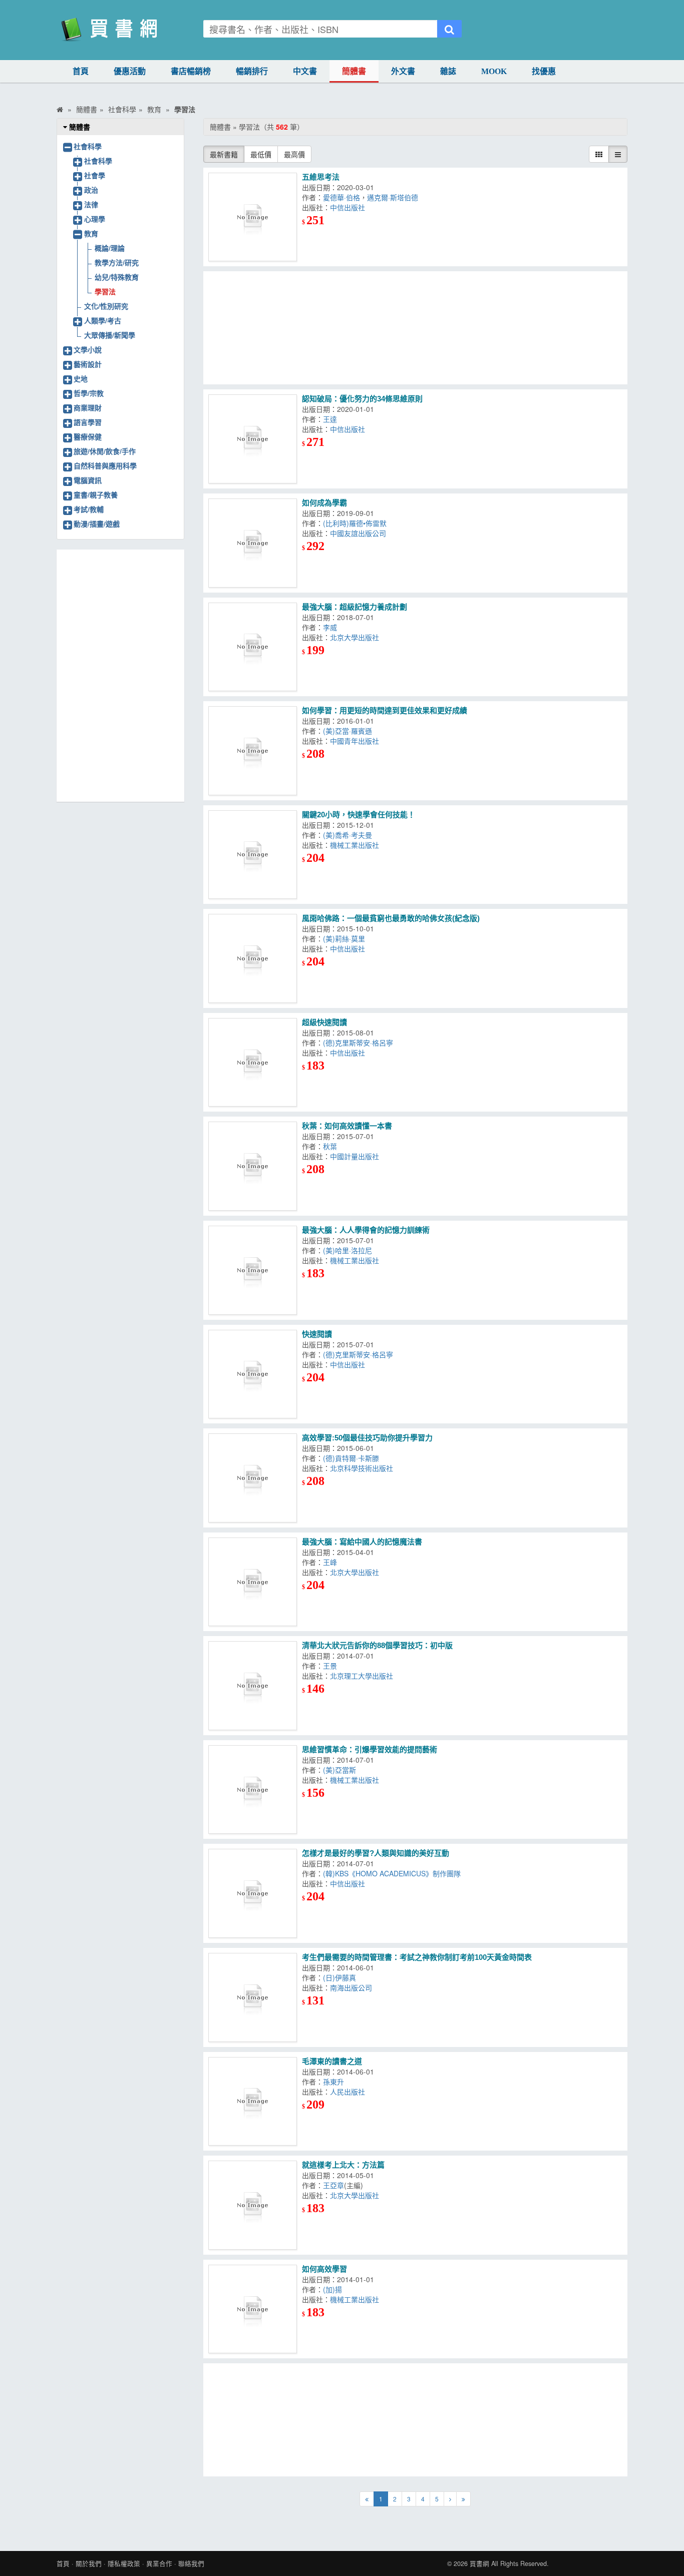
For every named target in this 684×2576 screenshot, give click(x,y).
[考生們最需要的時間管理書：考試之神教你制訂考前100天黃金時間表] (253, 1997)
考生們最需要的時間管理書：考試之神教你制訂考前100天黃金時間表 (417, 1957)
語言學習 (88, 422)
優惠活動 (130, 71)
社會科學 (88, 146)
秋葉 (330, 1146)
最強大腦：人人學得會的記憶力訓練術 (366, 1230)
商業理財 (88, 407)
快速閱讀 (317, 1334)
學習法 (105, 291)
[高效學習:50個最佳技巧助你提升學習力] (253, 1478)
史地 (81, 378)
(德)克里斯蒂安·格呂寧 (358, 1043)
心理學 (95, 219)
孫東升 (333, 2082)
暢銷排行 (252, 71)
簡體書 (354, 71)
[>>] (463, 2499)
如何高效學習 (324, 2269)
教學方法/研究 (117, 262)
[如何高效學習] (253, 2309)
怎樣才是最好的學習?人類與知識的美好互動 (376, 1853)
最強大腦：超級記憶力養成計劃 (355, 607)
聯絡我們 (191, 2563)
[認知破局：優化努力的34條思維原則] (253, 439)
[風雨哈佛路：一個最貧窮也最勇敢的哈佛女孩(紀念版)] (253, 958)
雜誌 (448, 71)
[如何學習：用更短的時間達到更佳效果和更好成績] (253, 751)
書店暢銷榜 (191, 71)
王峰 (330, 1562)
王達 (330, 419)
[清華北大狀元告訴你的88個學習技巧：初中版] (253, 1686)
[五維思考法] (253, 217)
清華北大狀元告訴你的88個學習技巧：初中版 (377, 1645)
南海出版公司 (351, 1987)
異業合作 (159, 2563)
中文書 (305, 71)
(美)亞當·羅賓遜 (348, 731)
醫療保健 (88, 436)
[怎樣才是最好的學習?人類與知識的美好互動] (253, 1893)
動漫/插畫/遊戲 (97, 524)
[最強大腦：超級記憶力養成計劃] (253, 647)
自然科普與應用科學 (105, 465)
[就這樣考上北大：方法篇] (253, 2205)
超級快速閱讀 (324, 1022)
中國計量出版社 (355, 1156)
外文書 (403, 71)
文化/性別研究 (106, 306)
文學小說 (88, 349)
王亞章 (333, 2185)
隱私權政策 (124, 2563)
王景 (330, 1666)
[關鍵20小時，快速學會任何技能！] (253, 855)
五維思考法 (321, 177)
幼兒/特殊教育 (117, 277)
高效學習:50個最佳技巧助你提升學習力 (367, 1438)
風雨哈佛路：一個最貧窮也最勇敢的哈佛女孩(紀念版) (391, 918)
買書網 (479, 2563)
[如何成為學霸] (253, 543)
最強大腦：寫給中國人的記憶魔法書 (362, 1542)
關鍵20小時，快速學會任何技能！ (359, 815)
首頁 (81, 71)
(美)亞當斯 (339, 1770)
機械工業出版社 (355, 845)
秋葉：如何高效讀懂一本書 (347, 1126)
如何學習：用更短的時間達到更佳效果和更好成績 (385, 710)
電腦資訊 (88, 480)
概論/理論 (110, 248)
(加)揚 (332, 2289)
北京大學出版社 (355, 637)
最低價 (261, 154)
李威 (330, 627)
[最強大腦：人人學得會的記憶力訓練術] (253, 1270)
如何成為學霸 (324, 503)
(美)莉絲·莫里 (344, 938)
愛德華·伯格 (341, 197)
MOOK (494, 71)
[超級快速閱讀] (253, 1063)
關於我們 (89, 2563)
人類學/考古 (103, 320)
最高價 (294, 154)
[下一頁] (450, 2499)
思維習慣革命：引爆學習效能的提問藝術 (370, 1749)
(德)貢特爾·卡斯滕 (351, 1458)
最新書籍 (224, 154)
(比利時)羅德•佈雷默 (355, 523)
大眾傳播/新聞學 (110, 335)
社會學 (95, 175)
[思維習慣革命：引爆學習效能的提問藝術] (253, 1790)
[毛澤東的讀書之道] (253, 2102)
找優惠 (544, 71)
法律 (91, 204)
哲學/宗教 (89, 393)
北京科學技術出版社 (362, 1468)
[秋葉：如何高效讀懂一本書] (253, 1166)
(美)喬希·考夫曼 (348, 835)
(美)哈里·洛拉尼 (348, 1250)
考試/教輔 (89, 509)
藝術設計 (88, 364)
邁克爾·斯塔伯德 (393, 197)
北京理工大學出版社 (362, 1676)
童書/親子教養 (96, 494)
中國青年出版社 (355, 741)
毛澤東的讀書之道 (332, 2061)
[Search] (449, 29)
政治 (91, 190)
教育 (91, 233)
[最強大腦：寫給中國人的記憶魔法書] (253, 1582)
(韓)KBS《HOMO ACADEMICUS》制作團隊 (392, 1873)
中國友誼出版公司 (358, 533)
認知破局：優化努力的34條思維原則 (362, 399)
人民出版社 (348, 2092)
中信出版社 (348, 207)
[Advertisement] (416, 328)
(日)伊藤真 (339, 1977)
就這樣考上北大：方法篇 (343, 2165)
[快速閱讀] (253, 1374)
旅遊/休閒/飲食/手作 (105, 451)
